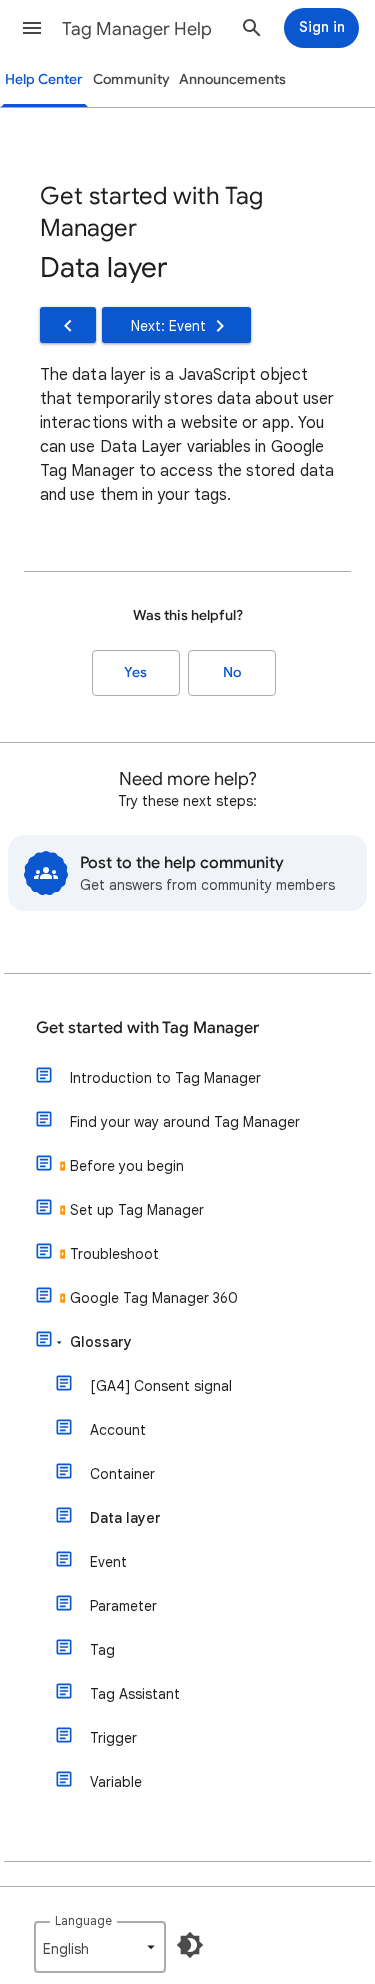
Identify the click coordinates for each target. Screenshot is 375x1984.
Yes (135, 672)
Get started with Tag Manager (147, 1028)
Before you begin (127, 1166)
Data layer (125, 1518)
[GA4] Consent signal (161, 1386)
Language (83, 1920)
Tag (102, 1650)
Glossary (101, 1342)
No (232, 672)
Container (122, 1474)
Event (108, 1562)
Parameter (123, 1606)
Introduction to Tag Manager (165, 1078)
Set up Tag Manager (137, 1210)
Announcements (232, 79)
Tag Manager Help (137, 29)
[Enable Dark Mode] (190, 1945)
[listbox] (100, 1947)
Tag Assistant (135, 1694)
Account (118, 1430)
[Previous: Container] (68, 325)
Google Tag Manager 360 (154, 1298)
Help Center (44, 79)
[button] (32, 28)
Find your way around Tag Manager (185, 1122)
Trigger (113, 1738)
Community (131, 79)
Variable (116, 1782)
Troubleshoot (114, 1254)
